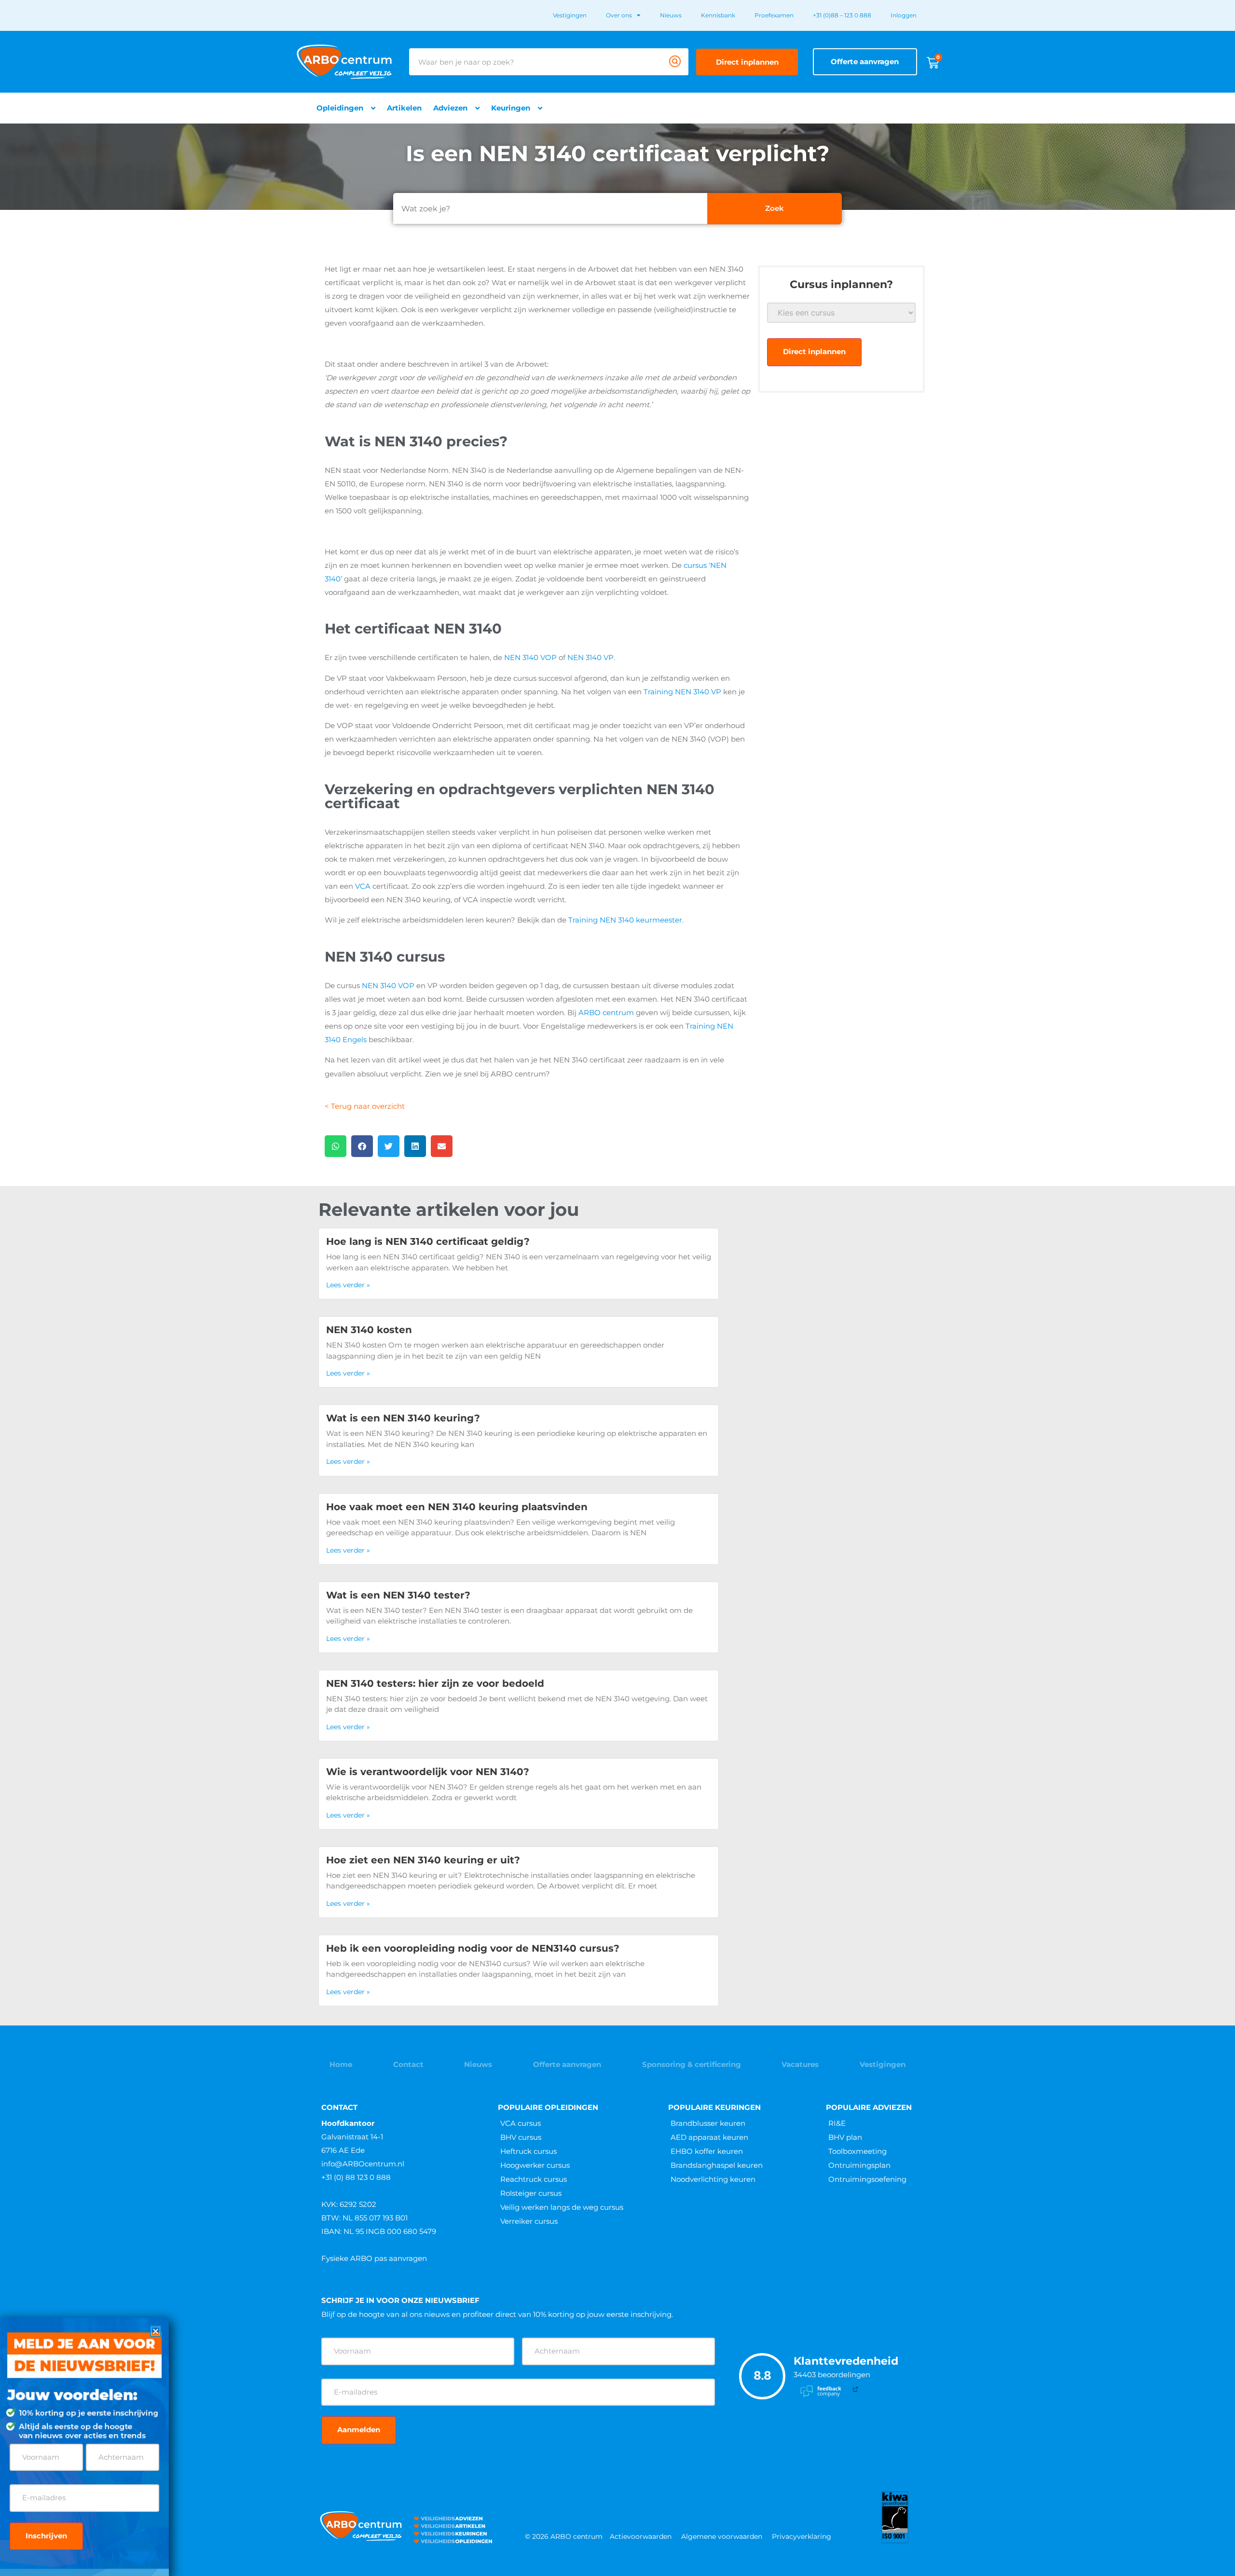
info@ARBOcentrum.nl (363, 2164)
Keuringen (511, 108)
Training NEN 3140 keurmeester (625, 920)
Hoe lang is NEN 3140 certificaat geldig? (428, 1241)
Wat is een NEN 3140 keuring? (403, 1418)
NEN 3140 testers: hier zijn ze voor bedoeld (435, 1683)
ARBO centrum (606, 1012)
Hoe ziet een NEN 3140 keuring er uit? (423, 1860)
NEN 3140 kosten (369, 1330)
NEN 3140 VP (590, 657)
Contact (408, 2064)
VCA (363, 886)
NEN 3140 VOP (530, 657)
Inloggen (904, 15)
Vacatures (800, 2064)
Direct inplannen (814, 351)
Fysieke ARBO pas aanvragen (374, 2258)
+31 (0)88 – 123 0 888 (842, 15)
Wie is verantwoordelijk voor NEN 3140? (428, 1772)
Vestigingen (570, 15)
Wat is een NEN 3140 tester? (398, 1595)
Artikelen (404, 108)
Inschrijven (46, 2536)
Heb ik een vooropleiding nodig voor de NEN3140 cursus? (473, 1948)
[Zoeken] (675, 62)
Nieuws (671, 15)
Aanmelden (359, 2430)
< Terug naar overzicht (365, 1106)
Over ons (619, 15)
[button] (336, 1146)
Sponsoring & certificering (692, 2064)
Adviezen (450, 108)
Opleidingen (340, 108)
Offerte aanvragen (567, 2064)
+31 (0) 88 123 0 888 (356, 2177)
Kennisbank (718, 15)
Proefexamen (774, 15)
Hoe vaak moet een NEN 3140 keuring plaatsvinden (457, 1507)
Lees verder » (348, 1285)
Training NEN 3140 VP (682, 692)
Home (341, 2064)
